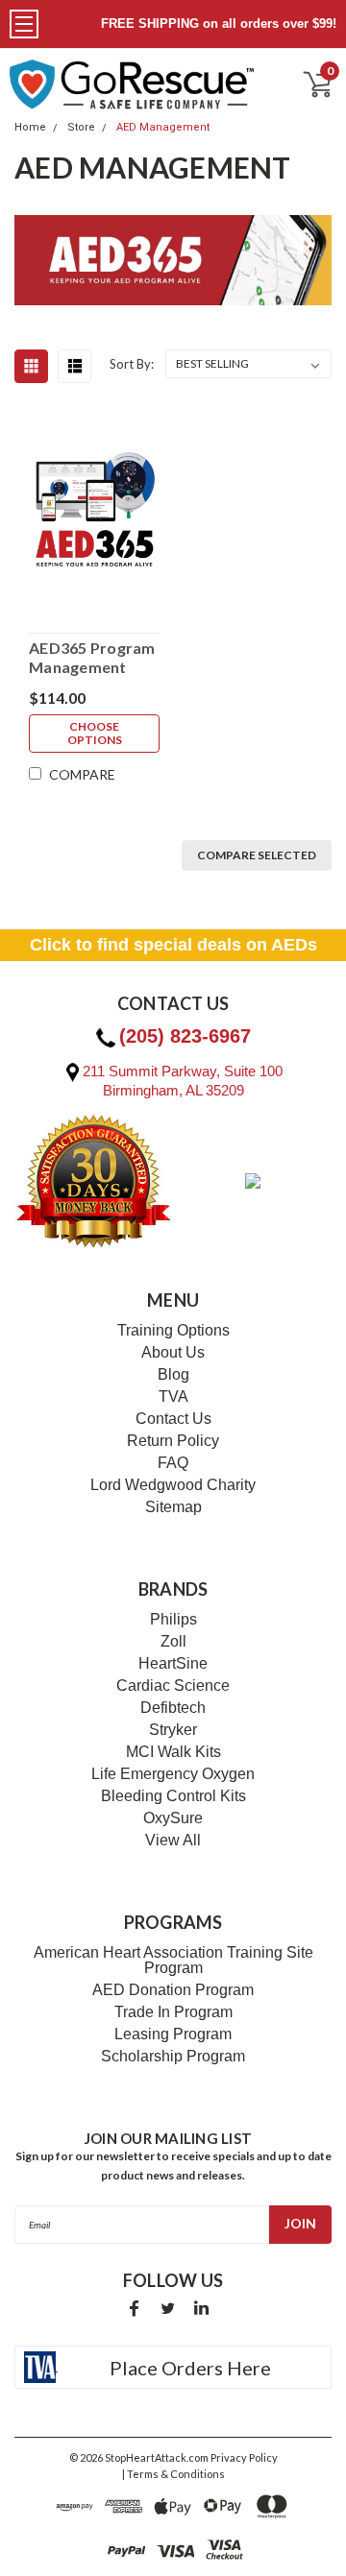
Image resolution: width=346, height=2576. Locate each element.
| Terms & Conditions (173, 2474)
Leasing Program (173, 2034)
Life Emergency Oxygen (173, 1774)
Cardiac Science (173, 1686)
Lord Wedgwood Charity (173, 1485)
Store (81, 127)
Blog (173, 1375)
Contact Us (173, 1419)
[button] (1, 2575)
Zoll (173, 1642)
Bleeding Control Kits (173, 1796)
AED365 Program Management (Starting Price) (92, 658)
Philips (173, 1620)
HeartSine (173, 1664)
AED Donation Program (173, 1990)
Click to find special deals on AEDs (173, 945)
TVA (173, 1397)
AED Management (163, 127)
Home (30, 127)
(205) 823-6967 (185, 1036)
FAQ (173, 1463)
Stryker (173, 1730)
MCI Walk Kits (173, 1752)
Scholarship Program (173, 2057)
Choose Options (95, 733)
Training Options (173, 1331)
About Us (173, 1353)
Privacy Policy (244, 2457)
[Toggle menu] (24, 24)
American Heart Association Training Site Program (173, 1961)
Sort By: (132, 364)
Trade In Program (173, 2012)
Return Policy (173, 1441)
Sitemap (173, 1507)
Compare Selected (257, 855)
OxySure (173, 1818)
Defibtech (173, 1708)
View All (173, 1841)
